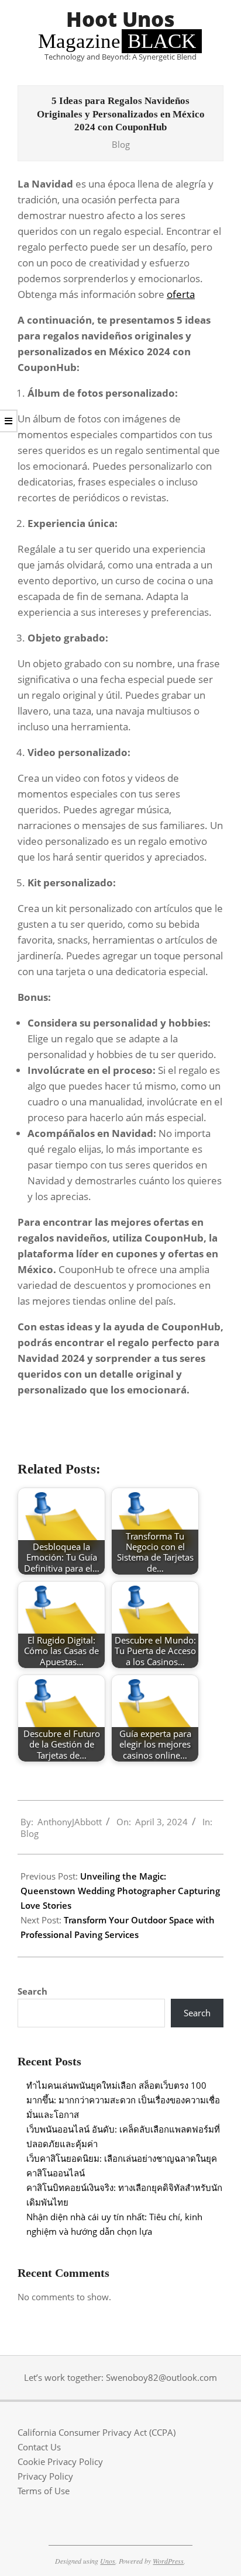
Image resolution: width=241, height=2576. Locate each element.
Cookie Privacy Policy (60, 2461)
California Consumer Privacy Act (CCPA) (97, 2432)
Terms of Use (44, 2491)
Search (32, 1991)
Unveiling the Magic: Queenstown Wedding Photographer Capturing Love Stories (120, 1891)
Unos (108, 2561)
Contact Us (39, 2447)
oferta (181, 294)
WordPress (168, 2561)
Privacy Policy (45, 2476)
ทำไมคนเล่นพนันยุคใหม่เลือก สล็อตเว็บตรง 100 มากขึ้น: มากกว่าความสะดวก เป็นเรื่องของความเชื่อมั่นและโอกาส (123, 2100)
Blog (121, 144)
